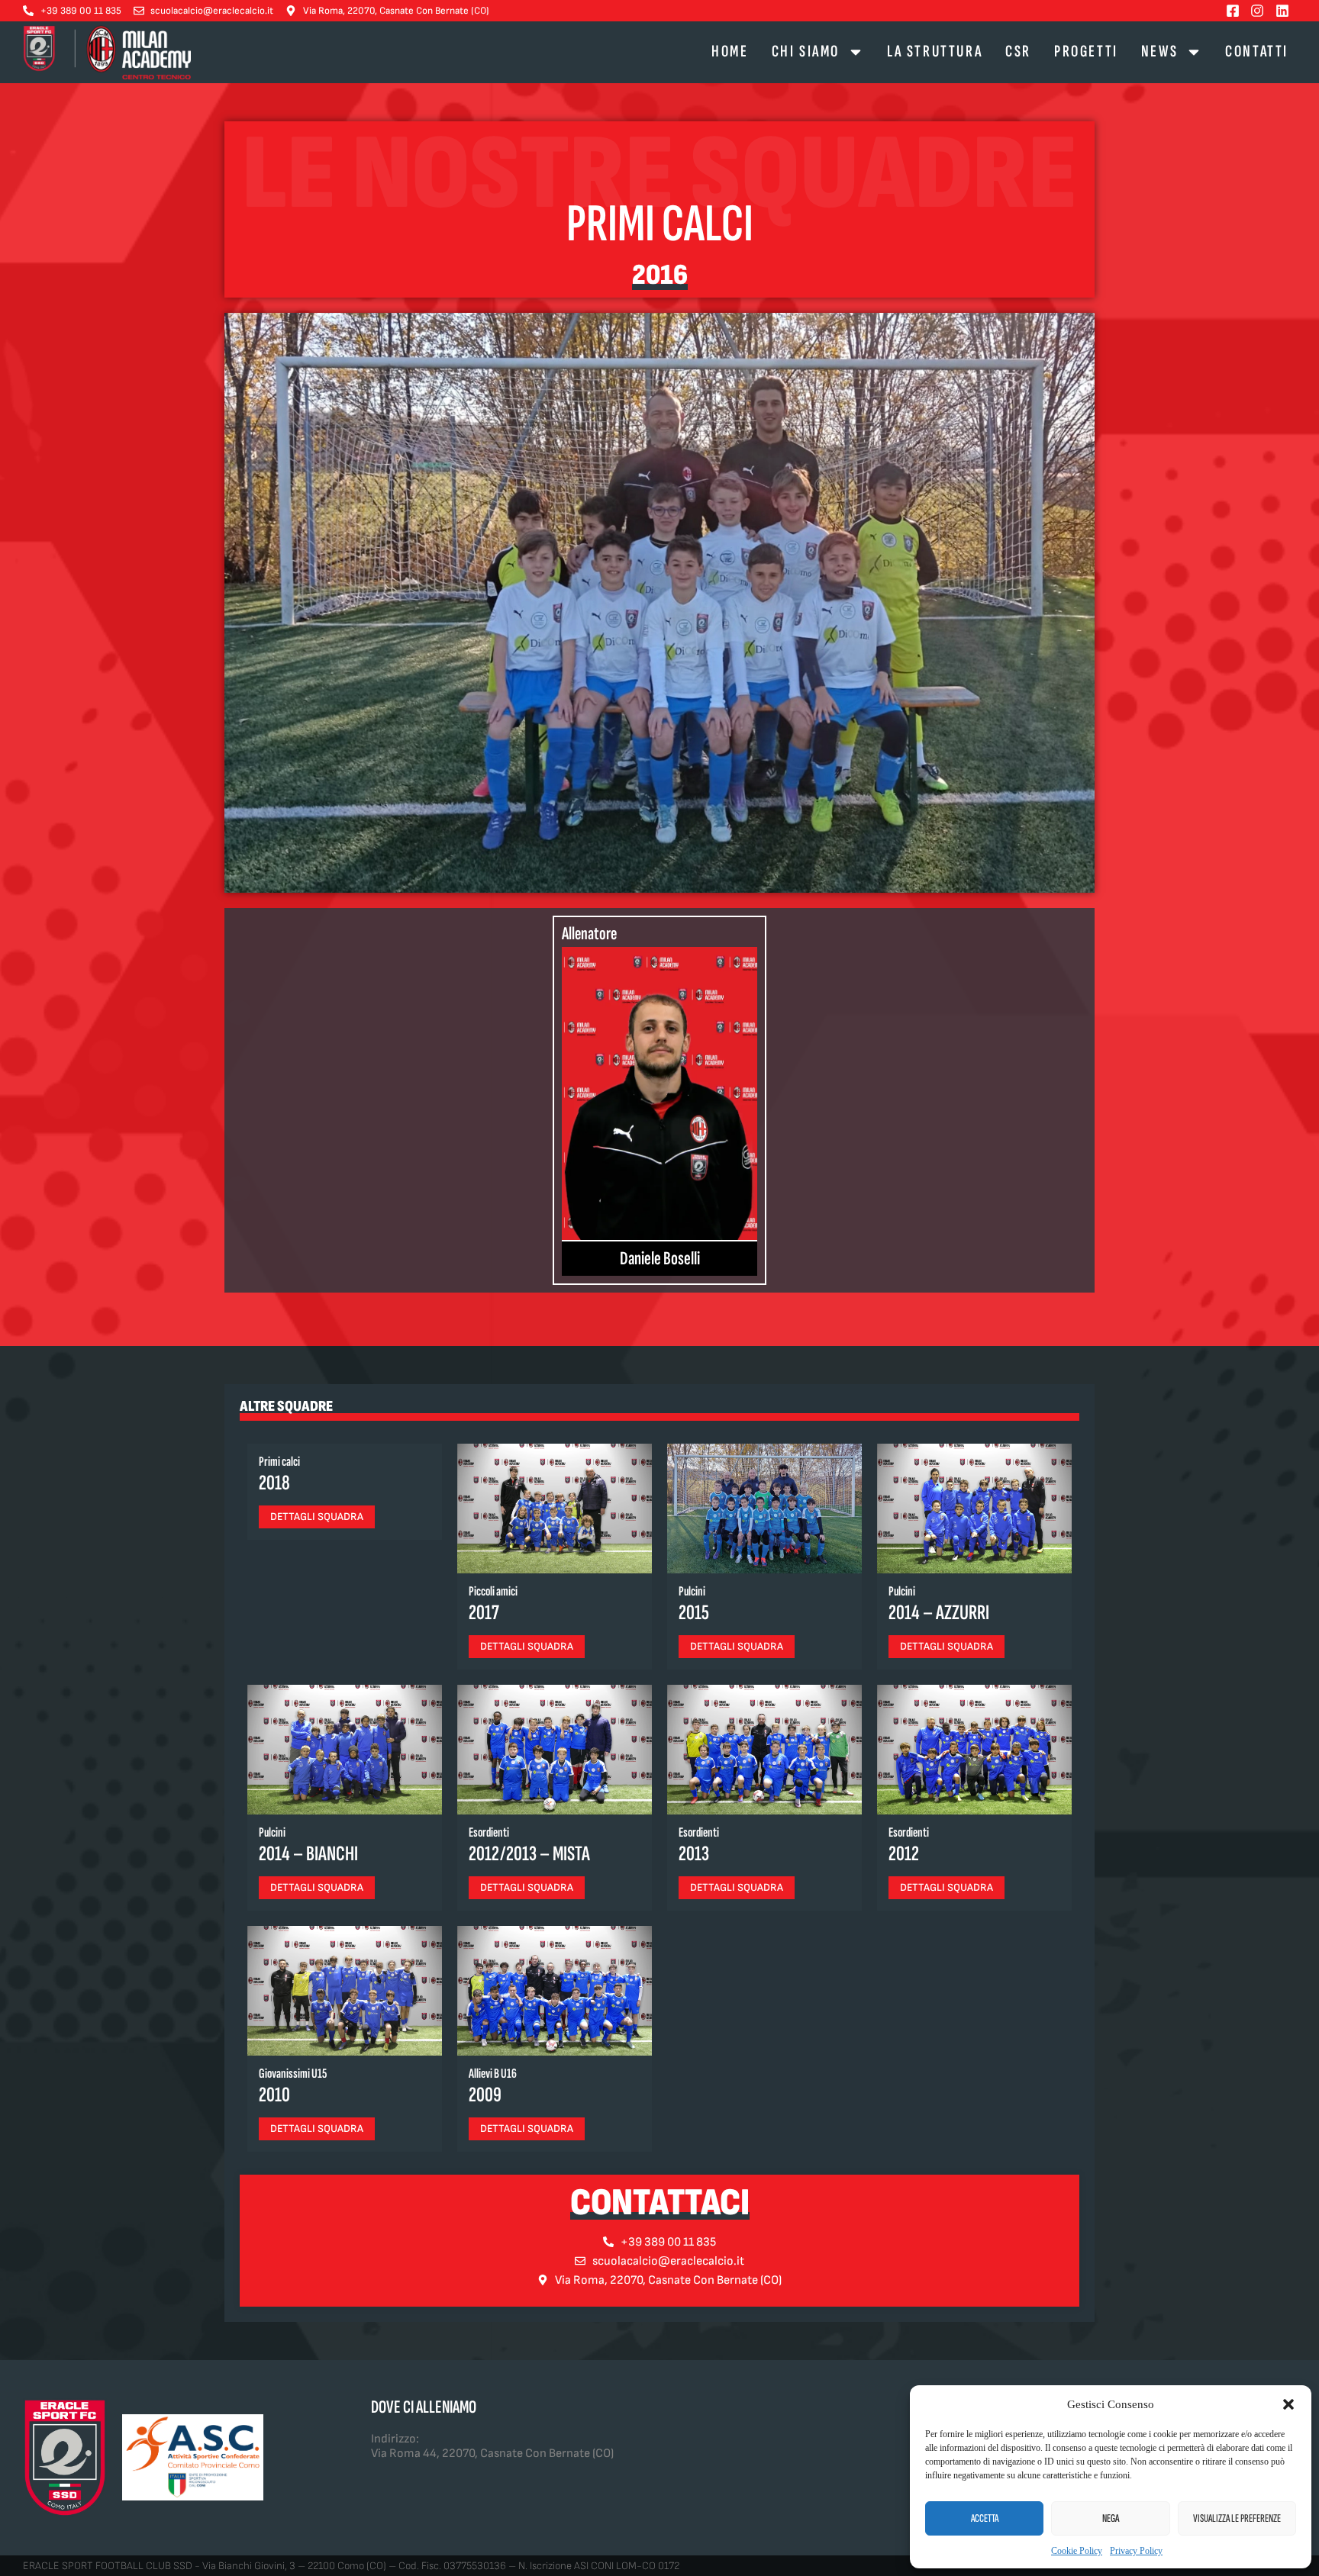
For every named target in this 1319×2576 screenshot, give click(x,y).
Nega (1111, 2518)
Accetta (985, 2518)
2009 (485, 2095)
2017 (484, 1613)
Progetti (1086, 52)
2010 (274, 2095)
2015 (694, 1613)
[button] (1288, 2404)
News (1159, 52)
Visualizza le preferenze (1237, 2518)
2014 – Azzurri (939, 1613)
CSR (1018, 52)
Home (730, 52)
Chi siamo (806, 52)
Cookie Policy (1077, 2551)
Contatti (1257, 52)
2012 (904, 1854)
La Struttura (935, 52)
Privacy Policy (1136, 2551)
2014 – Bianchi (308, 1854)
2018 (274, 1483)
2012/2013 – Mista (529, 1854)
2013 (694, 1854)
